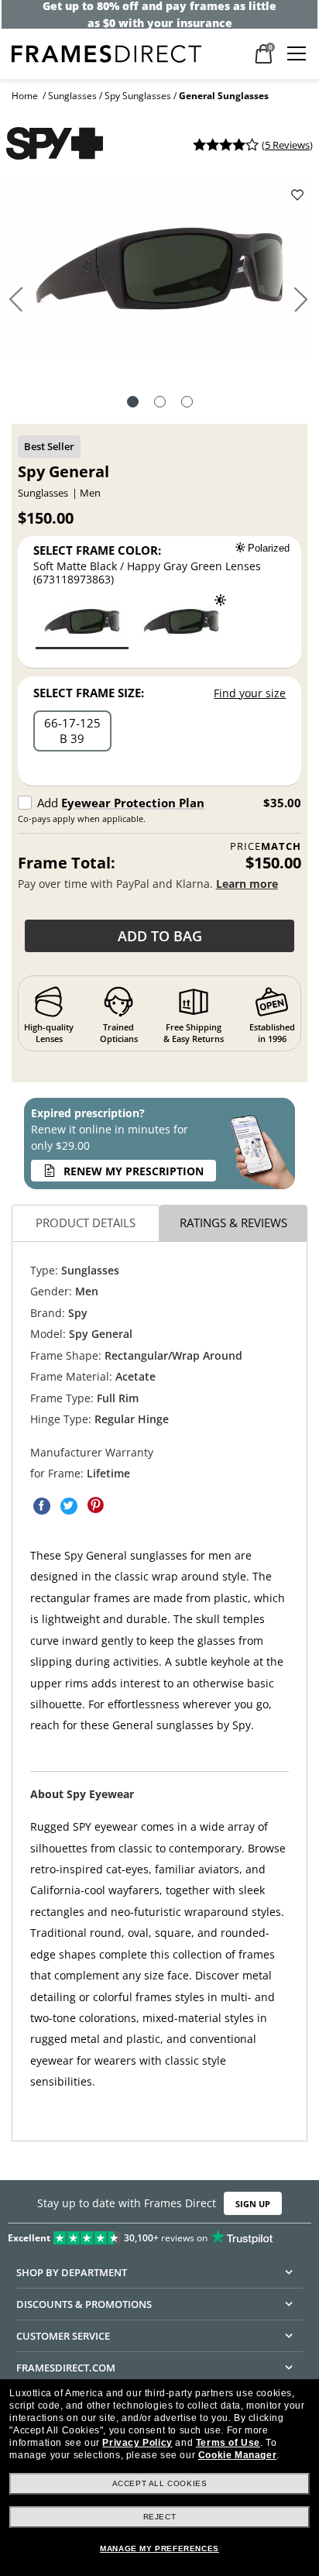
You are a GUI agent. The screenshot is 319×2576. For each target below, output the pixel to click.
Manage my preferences (159, 2548)
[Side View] (187, 404)
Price (266, 846)
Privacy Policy (137, 2443)
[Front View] (160, 404)
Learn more (247, 884)
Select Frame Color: (97, 550)
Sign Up (253, 2204)
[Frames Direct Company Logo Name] (106, 52)
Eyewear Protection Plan (133, 803)
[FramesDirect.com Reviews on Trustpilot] (159, 2234)
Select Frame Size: (89, 693)
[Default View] (133, 404)
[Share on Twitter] (69, 1505)
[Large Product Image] (159, 274)
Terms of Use (228, 2443)
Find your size (250, 693)
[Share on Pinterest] (96, 1505)
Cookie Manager (237, 2455)
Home (25, 96)
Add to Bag (160, 936)
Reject (160, 2517)
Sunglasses (72, 96)
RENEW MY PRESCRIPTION (134, 1171)
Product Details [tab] (86, 1223)
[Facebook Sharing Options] (42, 1505)
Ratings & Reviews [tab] (233, 1223)
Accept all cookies (160, 2483)
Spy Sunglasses (138, 96)
